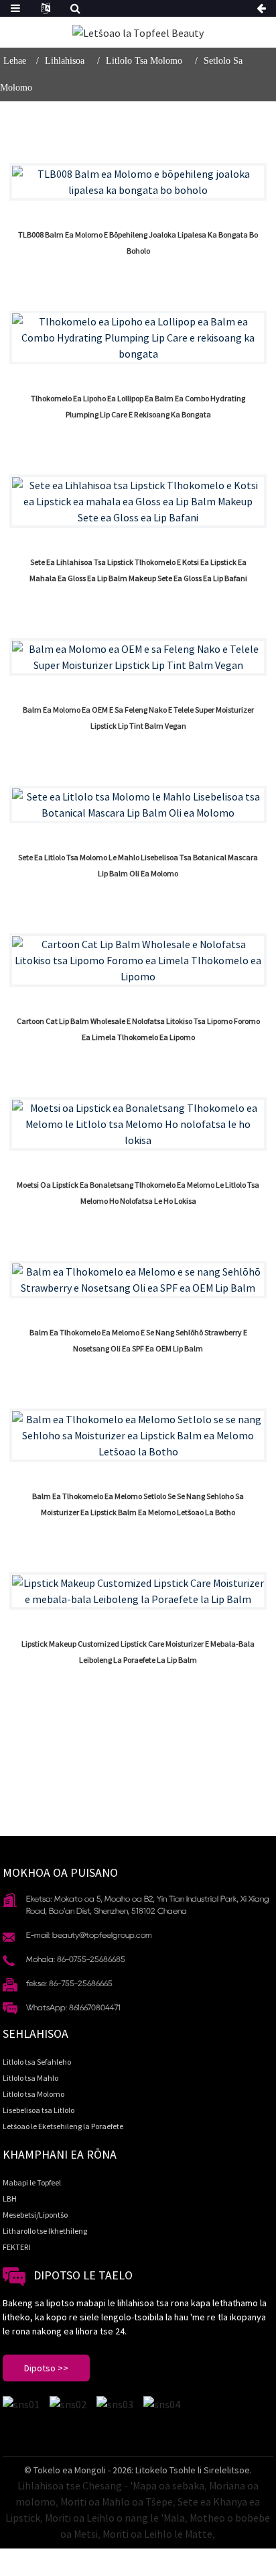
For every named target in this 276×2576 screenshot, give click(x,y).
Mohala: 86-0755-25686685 (76, 1959)
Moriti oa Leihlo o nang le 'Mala (115, 2518)
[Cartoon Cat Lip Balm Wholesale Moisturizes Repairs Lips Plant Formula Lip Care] (138, 960)
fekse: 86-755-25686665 (69, 1983)
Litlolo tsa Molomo (144, 61)
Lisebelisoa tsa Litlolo (39, 2110)
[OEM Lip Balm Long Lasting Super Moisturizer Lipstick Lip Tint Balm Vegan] (138, 657)
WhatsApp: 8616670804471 (73, 2007)
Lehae (15, 61)
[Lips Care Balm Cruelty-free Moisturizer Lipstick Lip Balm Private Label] (138, 1435)
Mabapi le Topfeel (32, 2182)
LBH (10, 2199)
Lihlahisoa (65, 61)
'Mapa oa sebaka (167, 2485)
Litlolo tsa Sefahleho (37, 2062)
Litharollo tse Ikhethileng (45, 2231)
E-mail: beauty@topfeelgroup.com (89, 1935)
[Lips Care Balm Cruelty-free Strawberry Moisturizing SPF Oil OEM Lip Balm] (138, 1280)
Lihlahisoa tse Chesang (70, 2485)
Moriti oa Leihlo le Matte (157, 2534)
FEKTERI (17, 2247)
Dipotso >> (46, 2368)
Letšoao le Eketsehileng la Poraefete (63, 2126)
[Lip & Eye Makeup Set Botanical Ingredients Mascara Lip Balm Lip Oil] (138, 805)
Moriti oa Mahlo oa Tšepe (117, 2502)
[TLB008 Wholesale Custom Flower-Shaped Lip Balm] (138, 182)
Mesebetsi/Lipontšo (35, 2215)
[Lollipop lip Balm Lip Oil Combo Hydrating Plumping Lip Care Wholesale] (138, 338)
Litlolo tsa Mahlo (30, 2078)
